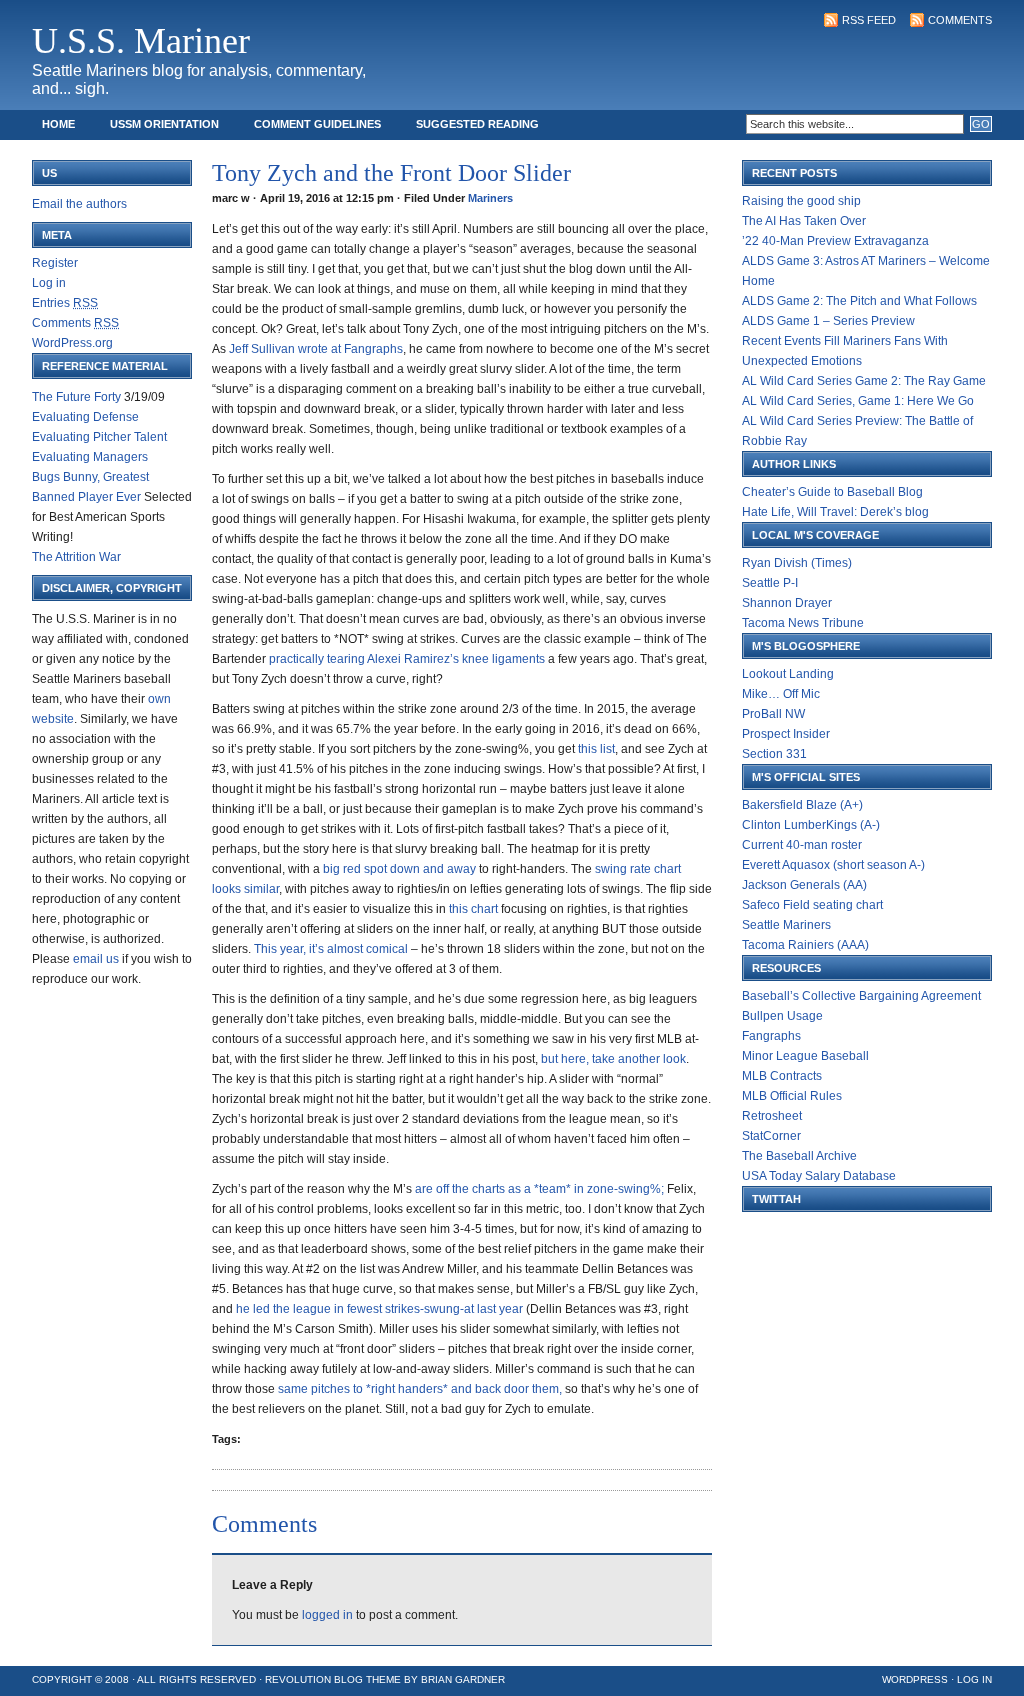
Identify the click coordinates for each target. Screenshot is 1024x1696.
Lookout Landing (788, 674)
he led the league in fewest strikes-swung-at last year (381, 1309)
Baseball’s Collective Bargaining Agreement (861, 996)
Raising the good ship (801, 201)
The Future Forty (76, 397)
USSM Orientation (164, 124)
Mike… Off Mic (781, 694)
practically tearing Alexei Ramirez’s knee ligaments (408, 659)
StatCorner (771, 1136)
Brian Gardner (463, 1679)
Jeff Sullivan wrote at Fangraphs (316, 349)
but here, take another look (613, 1059)
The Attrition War (76, 557)
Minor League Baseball (805, 1056)
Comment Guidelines (317, 124)
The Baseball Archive (799, 1156)
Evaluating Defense (85, 417)
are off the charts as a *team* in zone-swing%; (541, 1189)
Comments (960, 20)
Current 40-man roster (802, 845)
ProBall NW (773, 714)
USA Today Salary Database (819, 1176)
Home (58, 124)
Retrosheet (772, 1116)
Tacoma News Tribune (803, 623)
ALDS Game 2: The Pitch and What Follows (859, 301)
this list (596, 749)
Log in (49, 283)
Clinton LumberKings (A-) (811, 825)
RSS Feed (869, 20)
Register (55, 263)
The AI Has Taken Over (804, 221)
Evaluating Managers (90, 457)
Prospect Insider (786, 734)
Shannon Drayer (787, 603)
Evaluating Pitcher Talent (99, 437)
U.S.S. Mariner (141, 41)
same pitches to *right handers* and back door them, (421, 1389)
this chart (475, 909)
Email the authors (79, 204)
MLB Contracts (782, 1076)
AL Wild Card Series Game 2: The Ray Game (864, 381)
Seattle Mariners (786, 925)
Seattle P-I (770, 583)
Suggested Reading (477, 124)
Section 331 (774, 754)
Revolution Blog (314, 1679)
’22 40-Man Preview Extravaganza (835, 241)
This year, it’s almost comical (332, 949)
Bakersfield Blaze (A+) (802, 805)
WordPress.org (72, 343)
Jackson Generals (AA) (804, 885)
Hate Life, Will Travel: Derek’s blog (835, 512)
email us (96, 959)
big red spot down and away (401, 869)
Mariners (490, 198)
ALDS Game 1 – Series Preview (828, 321)
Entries (65, 303)
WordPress (915, 1679)
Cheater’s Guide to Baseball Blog (832, 492)
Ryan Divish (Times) (797, 563)
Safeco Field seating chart (812, 905)
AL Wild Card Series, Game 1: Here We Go (858, 401)
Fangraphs (771, 1036)
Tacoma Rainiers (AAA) (805, 945)
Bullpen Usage (782, 1016)
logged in (327, 1615)
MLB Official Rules (792, 1096)
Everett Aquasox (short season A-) (833, 865)
